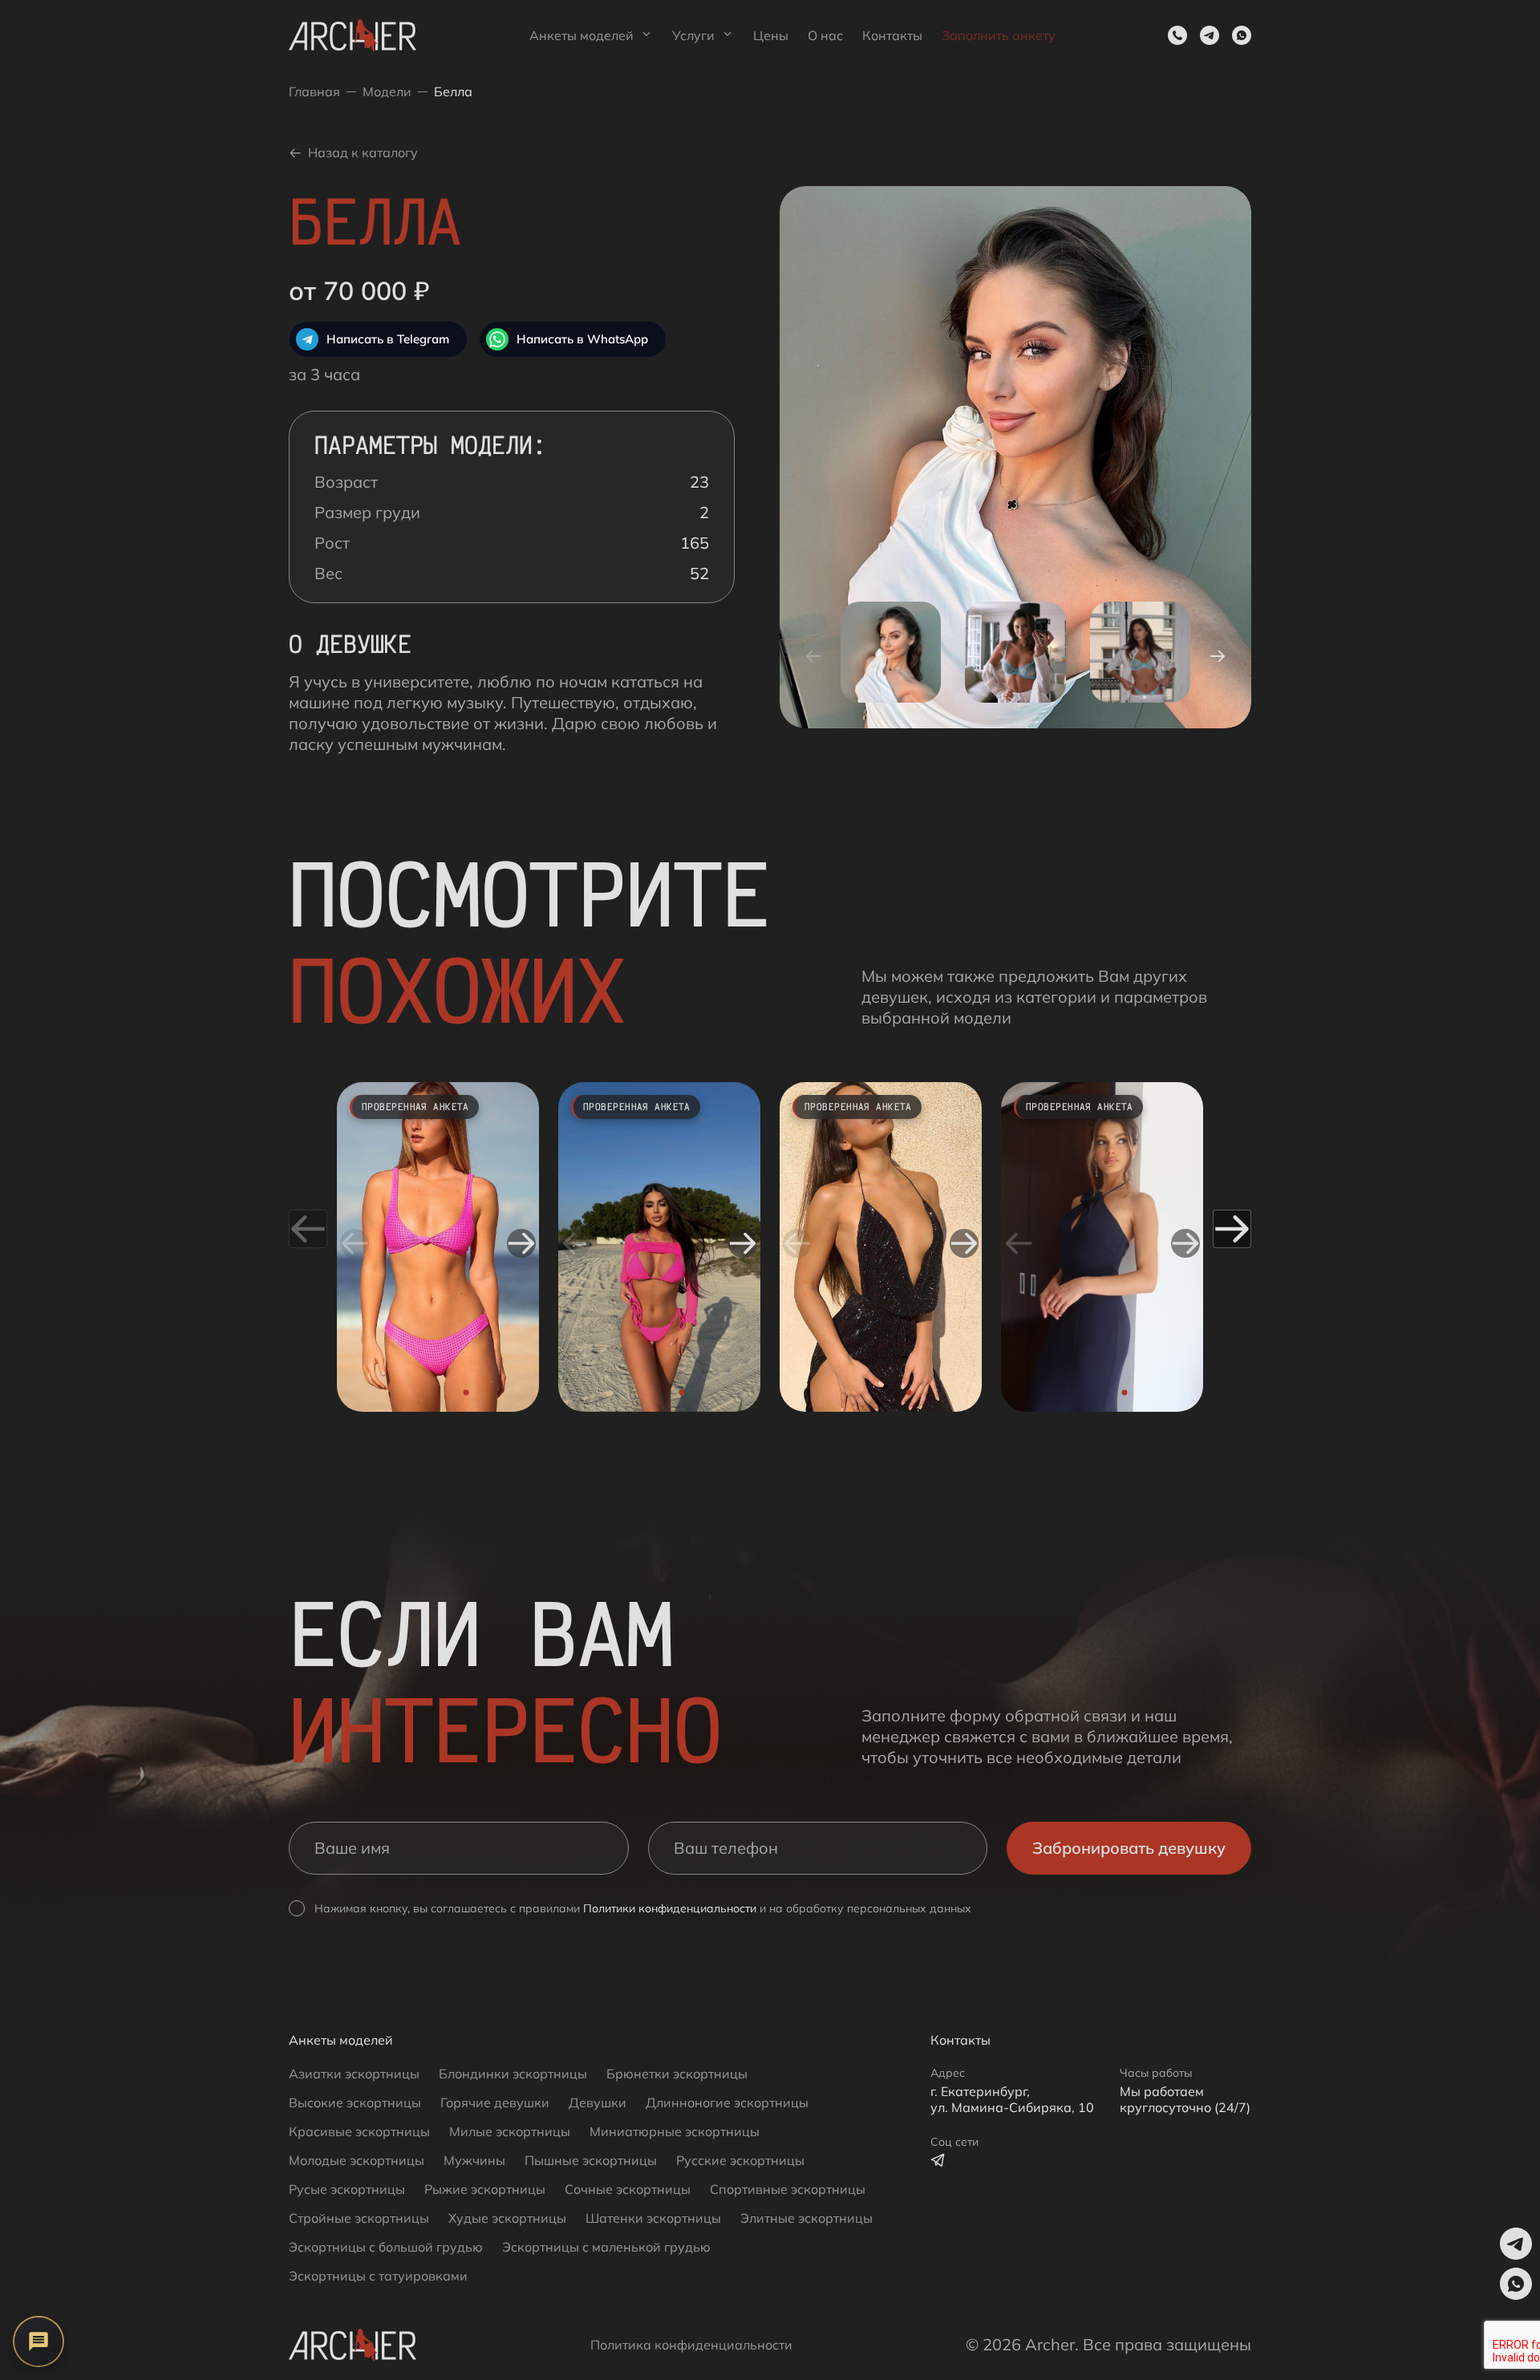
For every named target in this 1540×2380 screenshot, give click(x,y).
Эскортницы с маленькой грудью (606, 2247)
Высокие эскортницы (355, 2102)
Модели (387, 91)
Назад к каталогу (363, 152)
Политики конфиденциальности (670, 1908)
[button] (1210, 35)
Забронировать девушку (1129, 1848)
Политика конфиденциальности (691, 2345)
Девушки (598, 2102)
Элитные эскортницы (806, 2218)
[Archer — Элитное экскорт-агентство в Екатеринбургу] (353, 2345)
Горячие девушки (495, 2102)
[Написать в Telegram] (938, 2160)
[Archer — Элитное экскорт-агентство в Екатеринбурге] (353, 35)
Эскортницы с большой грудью (386, 2247)
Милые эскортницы (510, 2131)
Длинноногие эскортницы (727, 2102)
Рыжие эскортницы (485, 2189)
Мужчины (474, 2160)
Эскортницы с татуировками (378, 2276)
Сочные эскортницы (628, 2189)
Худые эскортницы (507, 2218)
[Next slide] (521, 1243)
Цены (771, 35)
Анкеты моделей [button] (582, 35)
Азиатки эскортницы (354, 2074)
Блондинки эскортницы (513, 2074)
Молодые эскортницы (357, 2160)
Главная (314, 91)
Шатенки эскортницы (653, 2218)
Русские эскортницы (740, 2160)
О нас (825, 35)
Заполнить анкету (999, 35)
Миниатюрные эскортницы (675, 2131)
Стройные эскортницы (359, 2218)
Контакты (892, 35)
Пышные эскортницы (591, 2160)
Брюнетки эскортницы (677, 2074)
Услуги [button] (693, 35)
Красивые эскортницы (359, 2131)
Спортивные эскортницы (788, 2189)
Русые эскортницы (347, 2189)
